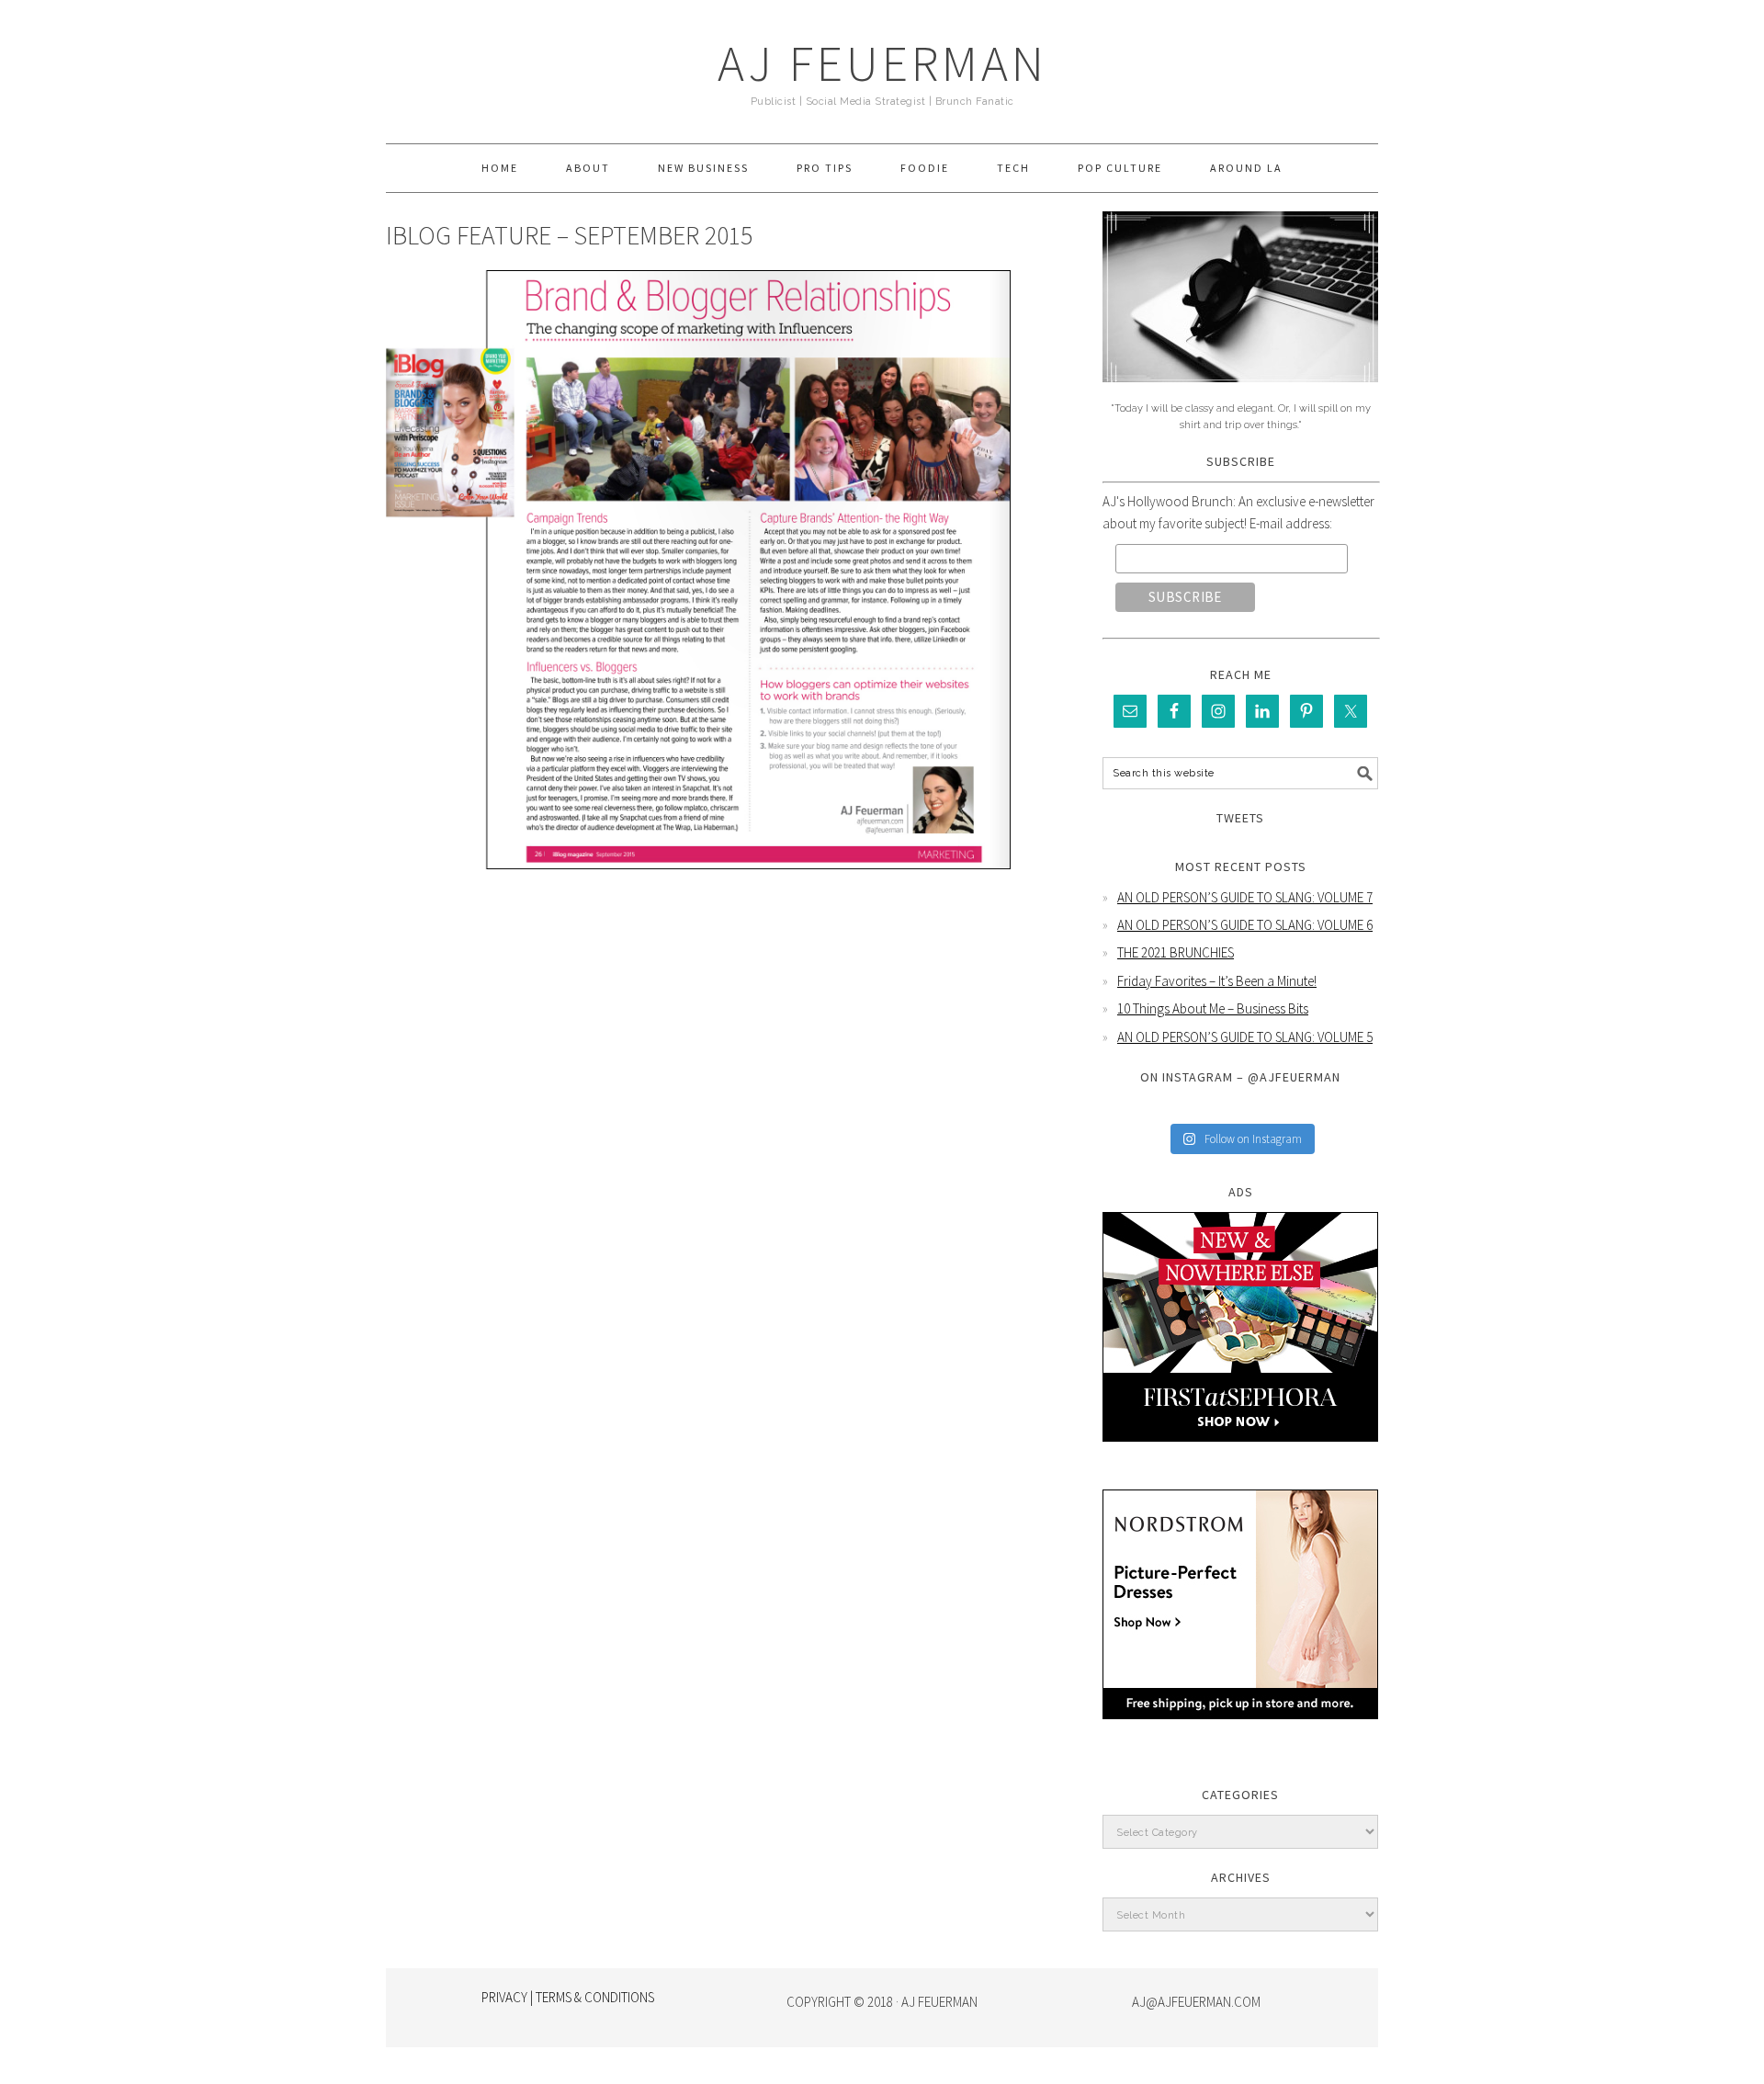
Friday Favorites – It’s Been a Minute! (1217, 981)
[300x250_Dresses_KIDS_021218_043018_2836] (1240, 1733)
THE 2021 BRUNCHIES (1176, 952)
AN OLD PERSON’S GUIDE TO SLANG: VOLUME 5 (1245, 1037)
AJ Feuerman (882, 63)
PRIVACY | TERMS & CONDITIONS (568, 1997)
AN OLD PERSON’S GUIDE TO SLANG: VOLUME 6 (1245, 925)
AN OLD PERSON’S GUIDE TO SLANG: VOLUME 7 (1245, 897)
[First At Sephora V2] (1240, 1455)
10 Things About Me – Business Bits (1213, 1008)
